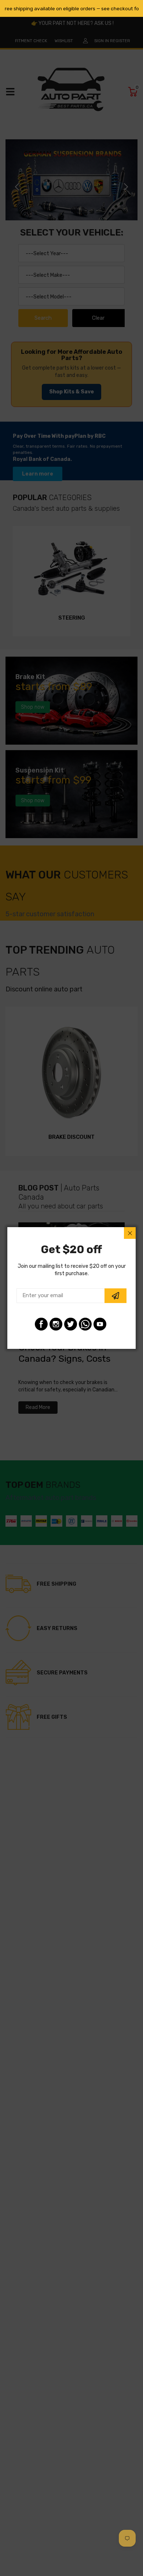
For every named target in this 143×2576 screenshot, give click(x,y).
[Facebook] (41, 1324)
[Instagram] (56, 1324)
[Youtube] (100, 1324)
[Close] (130, 1233)
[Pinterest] (85, 1324)
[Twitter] (71, 1324)
